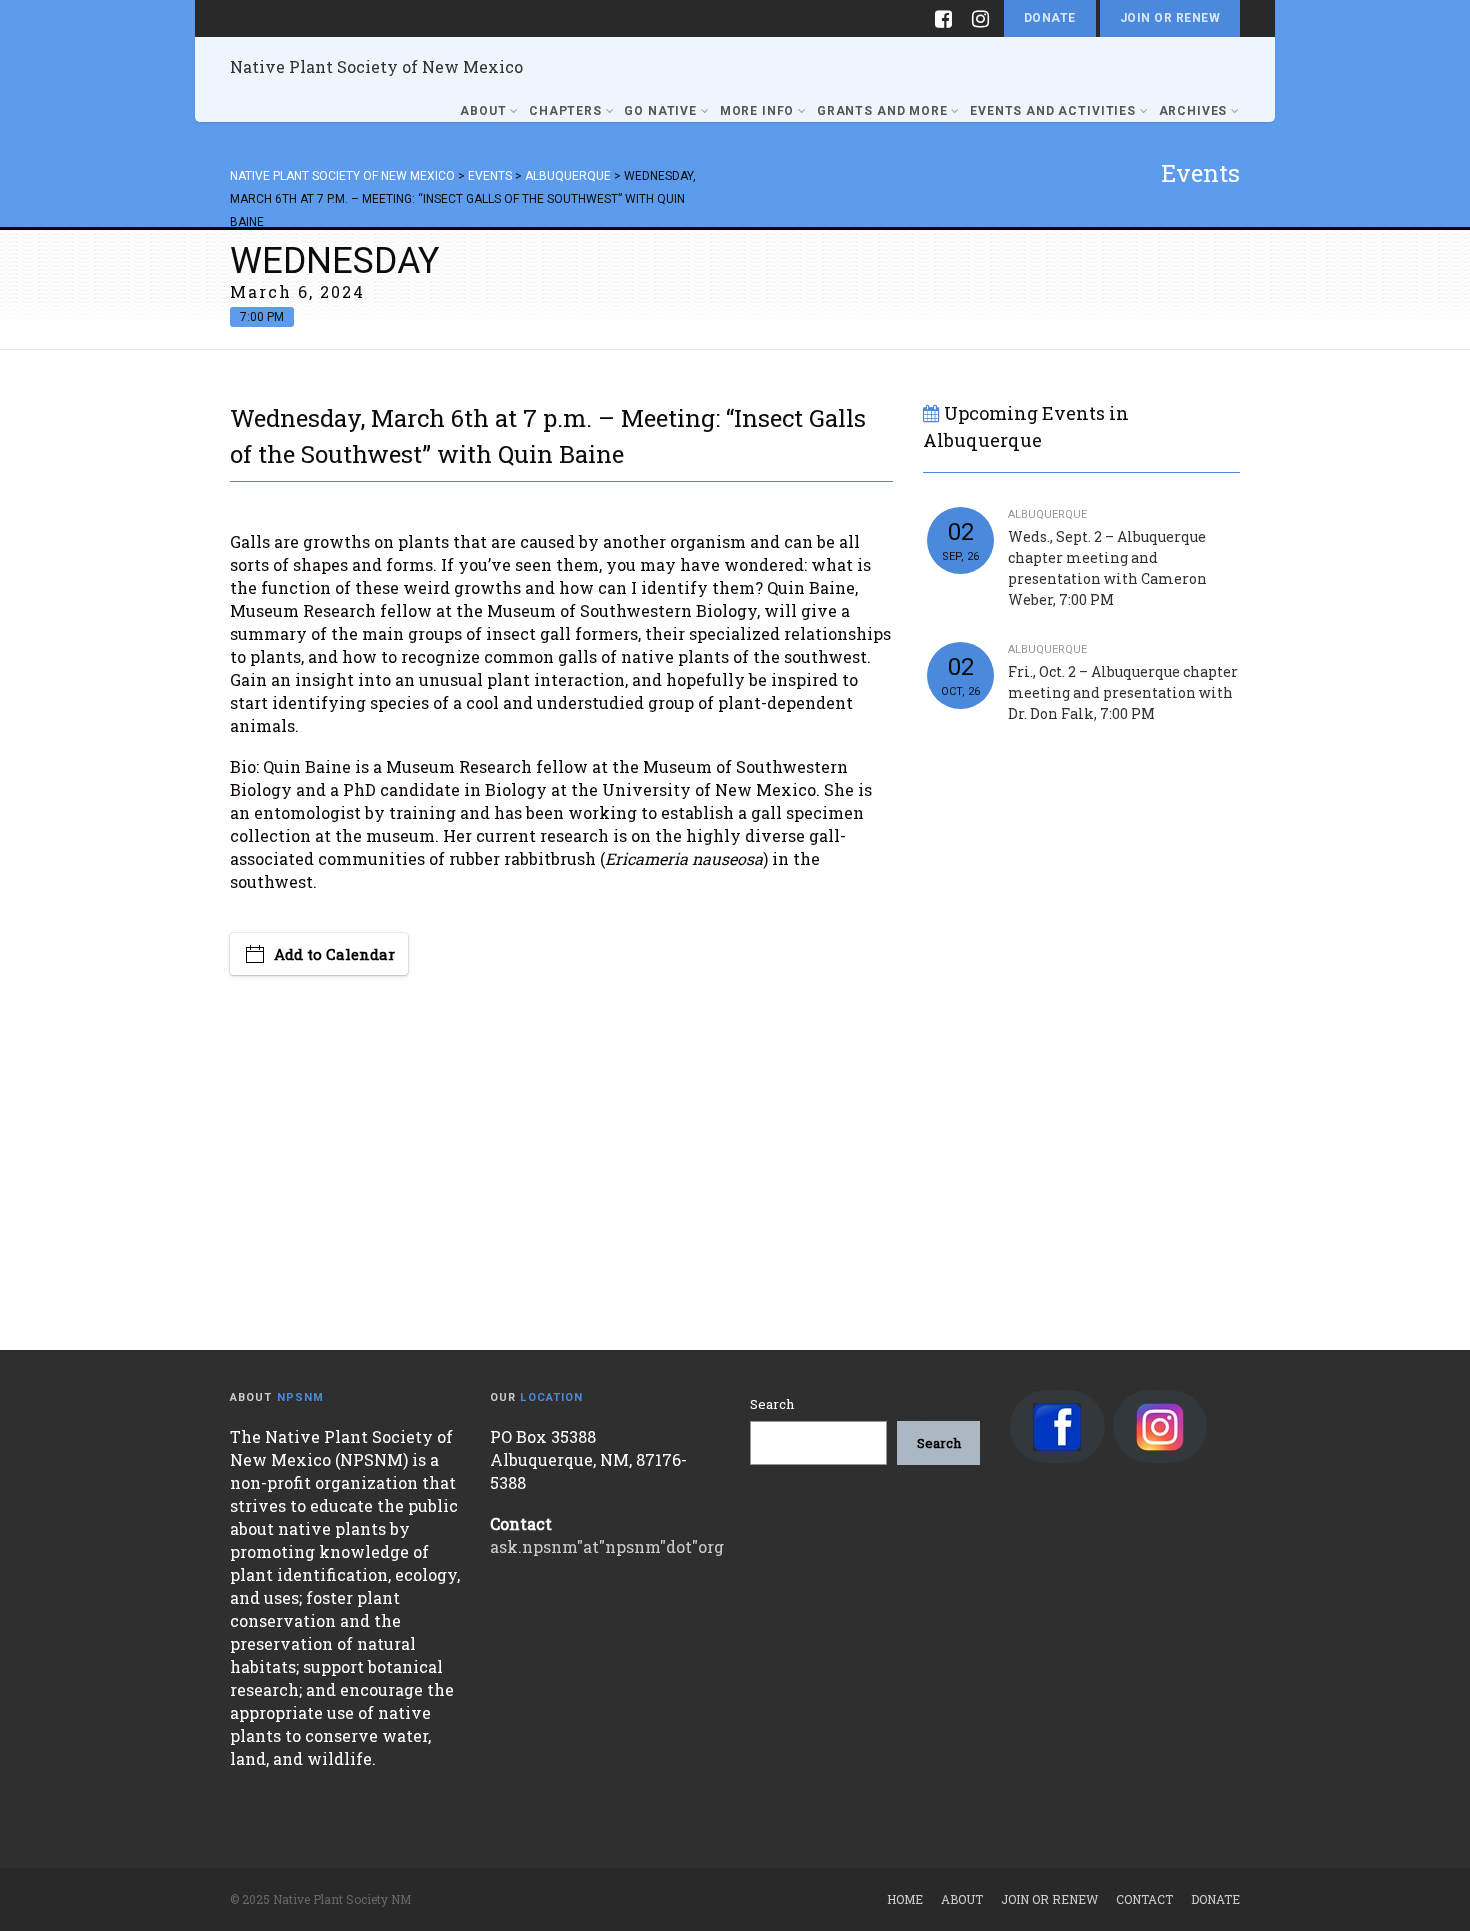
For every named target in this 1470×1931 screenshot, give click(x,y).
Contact (1144, 1899)
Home (905, 1899)
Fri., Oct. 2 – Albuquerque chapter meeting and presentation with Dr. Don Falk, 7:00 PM (1123, 692)
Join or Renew (1170, 18)
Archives (1193, 111)
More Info (757, 111)
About (483, 111)
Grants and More (882, 111)
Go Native (660, 111)
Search (772, 1404)
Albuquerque (1047, 514)
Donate (1050, 18)
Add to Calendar (334, 954)
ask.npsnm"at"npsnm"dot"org (607, 1546)
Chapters (565, 111)
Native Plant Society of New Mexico (376, 66)
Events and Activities (1053, 111)
